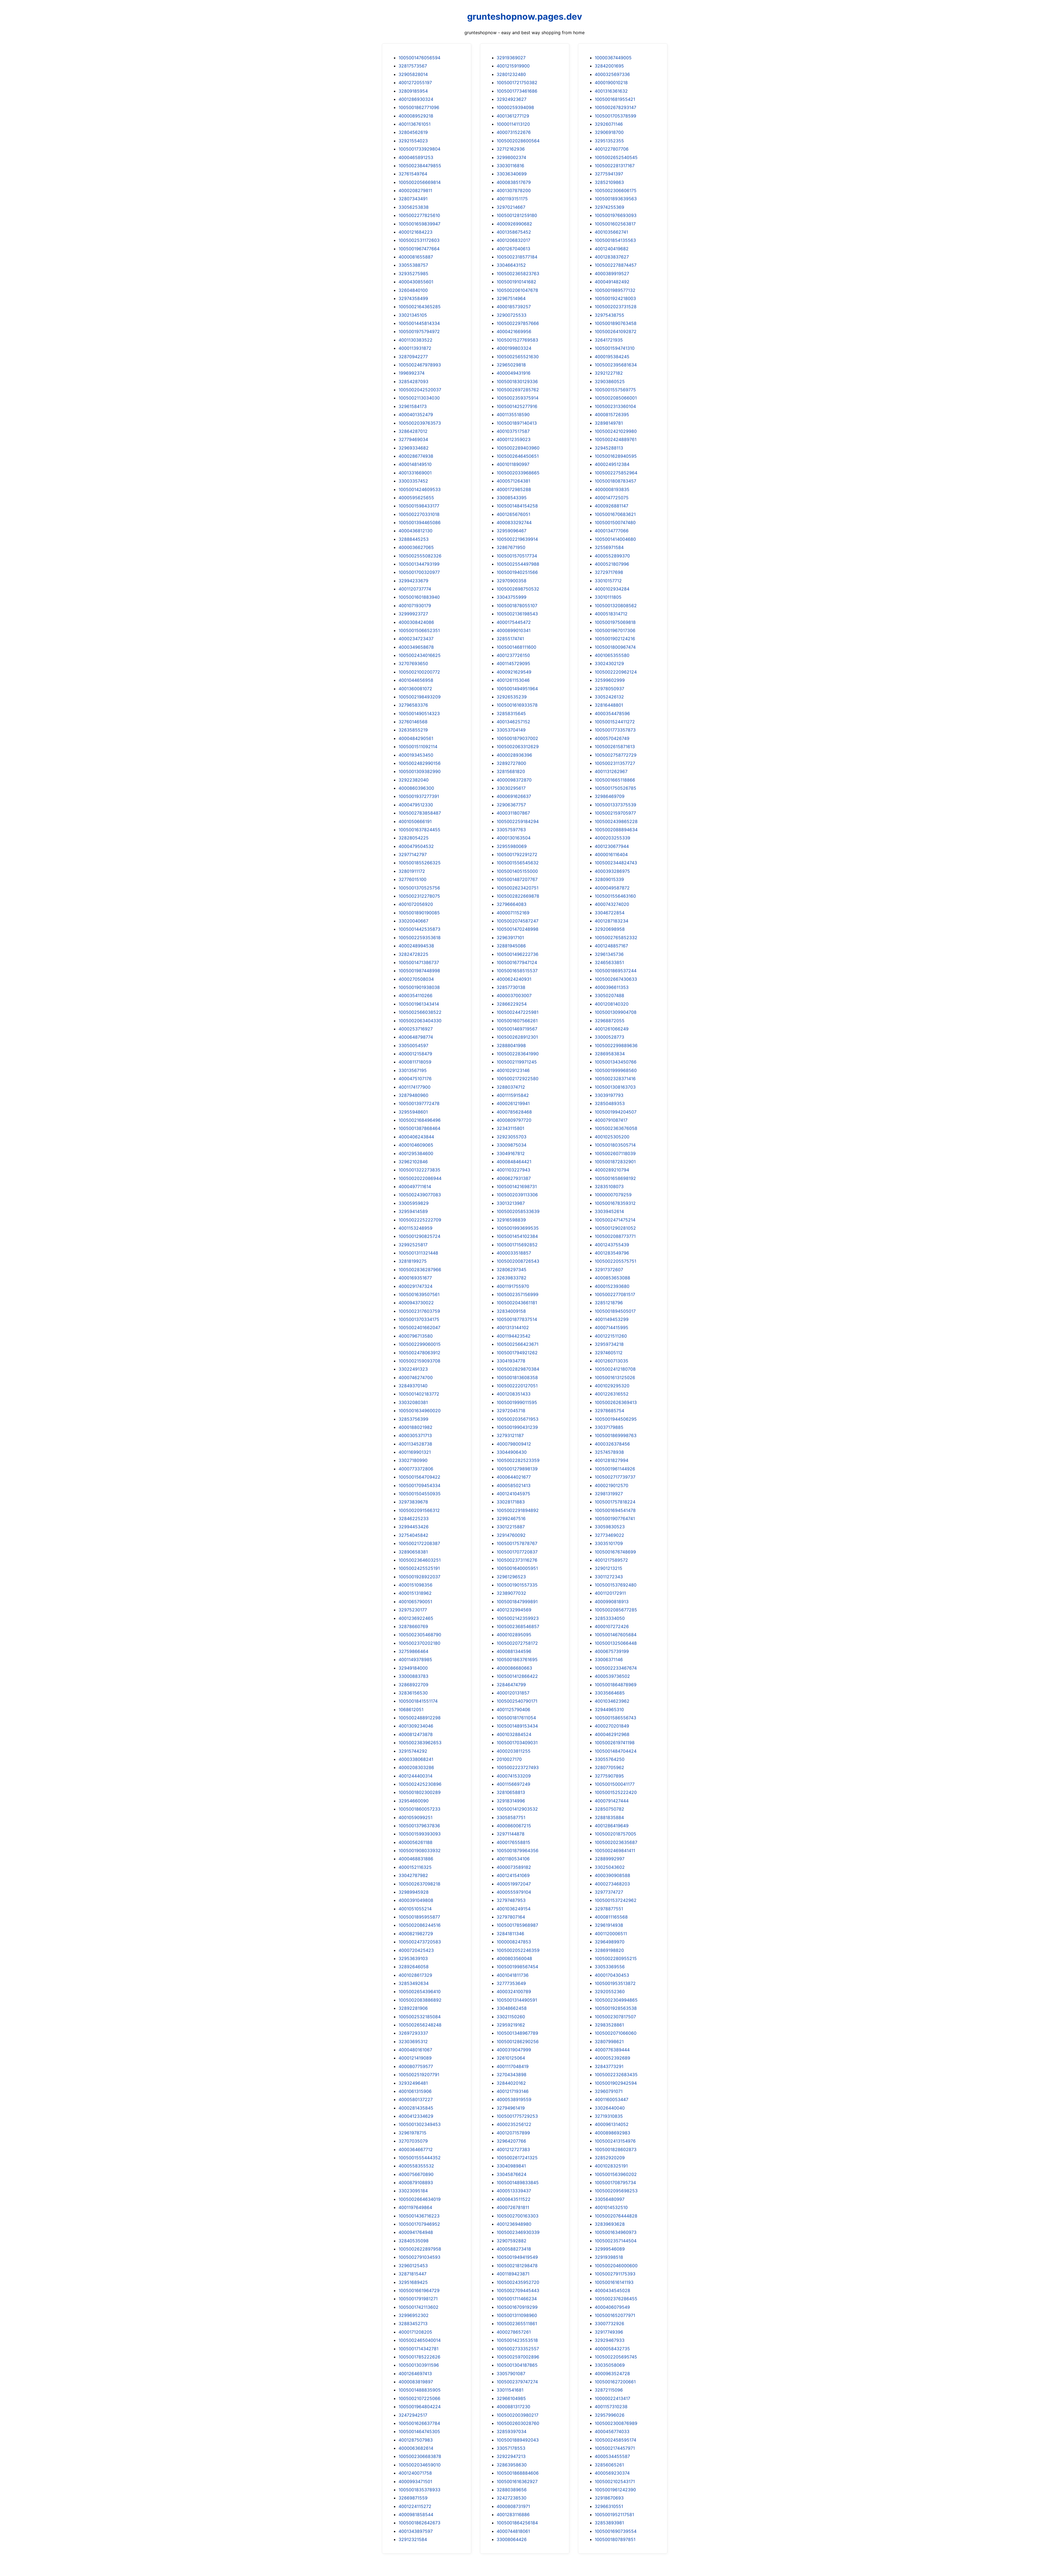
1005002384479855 (420, 166)
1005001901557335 (517, 1585)
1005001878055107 (517, 606)
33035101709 (609, 1543)
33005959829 (414, 1203)
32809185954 (413, 91)
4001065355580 (612, 655)
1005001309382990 (420, 771)
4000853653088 (612, 1278)
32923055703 (512, 1137)
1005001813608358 (517, 1377)
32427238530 (512, 2498)
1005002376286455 (616, 2299)
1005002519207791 (419, 2075)
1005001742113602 (419, 2307)
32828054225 (414, 838)
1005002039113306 (517, 1195)
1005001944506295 (616, 1419)
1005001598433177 (419, 506)
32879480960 (413, 1095)
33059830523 (610, 1527)
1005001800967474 (615, 647)
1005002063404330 (420, 1021)
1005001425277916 (517, 406)
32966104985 (511, 2398)
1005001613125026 (615, 1377)
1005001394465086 (420, 522)
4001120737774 (415, 589)
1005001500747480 (615, 522)
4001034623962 (612, 1701)
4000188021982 (416, 1427)
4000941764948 (416, 2232)
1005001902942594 (616, 2083)
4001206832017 (513, 240)
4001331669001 (415, 473)
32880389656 (512, 2490)
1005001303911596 (419, 2365)
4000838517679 (514, 182)
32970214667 (511, 207)
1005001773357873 (615, 730)
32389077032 (511, 1593)
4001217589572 (611, 1560)
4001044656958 (416, 680)
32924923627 (512, 99)
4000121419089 (415, 2058)
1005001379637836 (419, 1826)
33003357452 (413, 481)
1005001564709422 (419, 1477)
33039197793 (609, 1095)
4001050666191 (415, 821)
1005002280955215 (616, 1958)
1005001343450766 (616, 1062)
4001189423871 (513, 2274)
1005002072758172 (517, 1643)
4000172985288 (514, 489)
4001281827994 (612, 1460)
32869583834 (610, 1054)
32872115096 (609, 2390)
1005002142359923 (518, 1618)
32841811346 (510, 1934)
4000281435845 (416, 2108)
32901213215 (609, 1568)
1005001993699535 (518, 1228)
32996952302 (414, 2315)
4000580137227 (416, 2099)
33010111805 (608, 597)
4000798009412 (514, 1444)
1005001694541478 (615, 1510)
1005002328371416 (615, 1079)
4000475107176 (415, 1079)
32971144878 (511, 1834)
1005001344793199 (419, 564)
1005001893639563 (616, 199)
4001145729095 (513, 663)
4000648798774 (416, 1037)
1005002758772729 (616, 755)
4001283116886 (513, 2515)
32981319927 (609, 1494)
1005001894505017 (615, 1311)
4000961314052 (612, 2124)
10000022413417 (612, 2398)
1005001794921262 (517, 1353)
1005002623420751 (518, 888)
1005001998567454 (517, 1967)
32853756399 (413, 1419)
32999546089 (610, 2249)
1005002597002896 (518, 2357)
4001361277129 (513, 116)
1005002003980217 (518, 2415)
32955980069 (512, 846)
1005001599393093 (420, 1834)
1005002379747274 (517, 2382)
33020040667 (413, 921)
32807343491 (413, 199)
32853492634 (414, 1983)
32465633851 (609, 962)
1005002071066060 (616, 2033)
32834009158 (511, 1311)
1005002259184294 (518, 821)
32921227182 (609, 373)
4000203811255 (514, 1751)
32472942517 (413, 2415)
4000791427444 (612, 1801)
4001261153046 (513, 680)
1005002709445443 (518, 2290)
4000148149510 (415, 464)
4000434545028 (612, 2290)
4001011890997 (513, 464)
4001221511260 (611, 1336)
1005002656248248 (420, 2025)
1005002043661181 (517, 1303)
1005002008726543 (518, 1261)
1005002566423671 (518, 1344)
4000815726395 (612, 415)
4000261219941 (513, 1103)
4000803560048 (514, 1958)
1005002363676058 (616, 1128)
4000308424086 (416, 622)
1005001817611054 (516, 1718)
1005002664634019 (420, 2199)
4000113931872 (415, 348)
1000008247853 (514, 1942)
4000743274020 (612, 904)
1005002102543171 (615, 2481)
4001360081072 (415, 689)
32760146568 (413, 722)
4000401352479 (416, 415)
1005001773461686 (517, 91)
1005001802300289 (420, 1792)
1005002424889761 (616, 439)
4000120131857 (513, 1693)
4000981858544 (416, 2515)
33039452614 (609, 1211)
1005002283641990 (518, 1054)
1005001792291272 (517, 854)
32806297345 (512, 1270)
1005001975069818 (615, 622)
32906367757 (511, 805)
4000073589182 (514, 1867)
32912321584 (413, 2539)
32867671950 (511, 547)
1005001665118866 (615, 780)
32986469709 (610, 796)
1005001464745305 (419, 2431)
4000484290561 (416, 738)
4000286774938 (416, 456)
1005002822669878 (518, 896)
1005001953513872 (615, 1983)
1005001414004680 (615, 539)
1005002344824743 (616, 863)
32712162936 (511, 149)
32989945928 (414, 1892)
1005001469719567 (517, 1029)
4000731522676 (514, 132)
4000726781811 (513, 2207)
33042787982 (413, 1875)
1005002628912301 (517, 1037)
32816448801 (609, 705)
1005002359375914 (518, 398)
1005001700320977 (419, 572)
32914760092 (511, 1535)
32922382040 (414, 780)
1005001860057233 (419, 1809)
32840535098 (414, 2241)
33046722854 (610, 913)
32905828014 (413, 74)
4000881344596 (514, 1651)
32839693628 (610, 2224)
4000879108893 (416, 2183)
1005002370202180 (419, 1643)
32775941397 (609, 174)
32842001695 (609, 66)
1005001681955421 (615, 99)
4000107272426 (612, 1626)
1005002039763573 (420, 423)
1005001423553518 (517, 2340)
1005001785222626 (419, 2357)
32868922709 (413, 1685)
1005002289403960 (518, 448)
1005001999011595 (517, 1402)
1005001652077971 (615, 2315)
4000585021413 (514, 1485)
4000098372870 (514, 780)
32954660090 (414, 1801)
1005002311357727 (615, 763)
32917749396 (609, 2332)
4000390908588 (612, 1875)
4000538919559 (514, 2099)
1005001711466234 (517, 2299)
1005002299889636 (616, 1045)
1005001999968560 (616, 1070)
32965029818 (511, 365)
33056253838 (414, 207)
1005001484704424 (616, 1751)
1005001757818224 (615, 1502)
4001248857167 (611, 946)
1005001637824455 (419, 830)
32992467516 (511, 1518)
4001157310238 (611, 2407)
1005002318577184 (517, 257)
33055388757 (413, 265)
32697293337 (413, 2033)
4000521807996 (612, 564)
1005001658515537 (517, 971)
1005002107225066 (419, 2398)
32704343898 (512, 2075)
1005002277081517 (615, 1294)
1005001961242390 (615, 2490)
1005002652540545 (616, 157)
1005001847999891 (517, 1602)
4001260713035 (612, 1361)
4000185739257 (514, 307)
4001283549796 (612, 1253)
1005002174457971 (615, 2448)
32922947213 (511, 2456)
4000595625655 (416, 498)
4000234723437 (416, 639)
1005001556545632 (518, 863)
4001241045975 (513, 1494)
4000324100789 (514, 1992)
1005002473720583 (420, 1942)
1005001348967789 (517, 2033)
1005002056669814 (420, 182)
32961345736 (609, 954)
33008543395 (512, 498)
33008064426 (512, 2539)
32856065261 (609, 2465)
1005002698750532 (518, 589)
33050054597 (413, 1045)
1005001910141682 (516, 282)
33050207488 (609, 995)
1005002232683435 (616, 2075)
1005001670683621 (615, 514)
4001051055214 (415, 1909)
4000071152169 (513, 913)
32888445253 (414, 539)
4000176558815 (513, 1842)
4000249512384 (612, 464)
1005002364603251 (420, 1560)
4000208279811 (415, 190)
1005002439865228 (616, 821)
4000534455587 (612, 2456)
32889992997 (610, 1859)
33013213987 (511, 1203)
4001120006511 (611, 1934)
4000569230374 (612, 2473)
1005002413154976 (615, 2141)
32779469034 (413, 439)
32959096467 (512, 531)
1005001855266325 (420, 863)
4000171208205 (415, 2332)
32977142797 (413, 854)
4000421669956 (514, 331)
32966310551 (609, 2506)
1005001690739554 (616, 2531)
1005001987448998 (419, 971)
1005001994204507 (616, 1112)
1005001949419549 (517, 2257)
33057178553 (511, 2448)
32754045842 (413, 1535)
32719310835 (609, 2116)
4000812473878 (416, 1734)
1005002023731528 (616, 307)
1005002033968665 (518, 473)
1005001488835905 (420, 2390)
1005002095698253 (616, 2191)
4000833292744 (514, 522)
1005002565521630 (518, 357)
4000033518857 (514, 1253)
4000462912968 (612, 1734)
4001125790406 (513, 1709)
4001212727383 (513, 2149)
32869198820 (609, 1950)
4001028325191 (611, 2166)
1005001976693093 (616, 215)
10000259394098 (515, 107)
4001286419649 (612, 1826)
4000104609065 (416, 1145)
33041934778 (511, 1361)
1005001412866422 (517, 1676)
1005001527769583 (517, 340)
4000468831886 (416, 1859)
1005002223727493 (518, 1767)
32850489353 (610, 1103)
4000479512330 (416, 805)
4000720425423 (416, 1950)
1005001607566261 (517, 1021)
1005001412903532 (517, 1809)
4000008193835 (612, 489)
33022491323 (413, 1369)
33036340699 (512, 174)
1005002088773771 (615, 1236)
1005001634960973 (616, 2232)
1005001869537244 (616, 971)
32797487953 (511, 1900)
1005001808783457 (615, 481)
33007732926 (609, 2324)
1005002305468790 (420, 1635)
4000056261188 (416, 1842)
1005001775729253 (517, 2116)
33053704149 (511, 730)
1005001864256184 (517, 2523)
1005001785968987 (517, 1925)
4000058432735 (612, 2349)
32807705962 (609, 1767)
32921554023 (413, 141)
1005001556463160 (615, 896)
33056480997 (610, 2199)
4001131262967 (611, 771)
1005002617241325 (517, 2158)
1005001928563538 (616, 2008)
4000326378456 (612, 1444)
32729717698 (609, 572)
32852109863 (609, 182)
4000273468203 (612, 1884)
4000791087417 (611, 1120)
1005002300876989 (616, 2423)
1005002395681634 (616, 365)
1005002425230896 (420, 1784)
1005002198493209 (420, 697)
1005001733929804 (419, 149)
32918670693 (609, 2498)
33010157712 (608, 581)
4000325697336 (612, 74)
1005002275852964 (616, 473)
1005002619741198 (615, 1743)
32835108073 (609, 1186)
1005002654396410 (420, 1992)
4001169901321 (415, 1452)
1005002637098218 (419, 1884)
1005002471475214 (615, 1220)
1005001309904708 (616, 1012)
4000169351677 (415, 1278)
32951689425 (413, 2282)
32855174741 (510, 639)
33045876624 (512, 2174)
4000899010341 (514, 630)
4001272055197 (415, 83)
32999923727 (413, 614)
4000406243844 (416, 1137)
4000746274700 (416, 1377)
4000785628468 (514, 1112)
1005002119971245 (517, 1062)
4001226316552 (612, 1394)
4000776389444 (612, 2050)
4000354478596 (612, 713)
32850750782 (609, 1809)
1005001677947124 (517, 962)
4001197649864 (415, 2207)
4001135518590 (513, 415)
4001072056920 (416, 904)
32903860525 (610, 381)
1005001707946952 (419, 2224)
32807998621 (609, 2042)
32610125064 (511, 2058)
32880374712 (511, 1087)
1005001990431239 (517, 1427)
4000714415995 (612, 1327)
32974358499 (413, 298)
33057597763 (511, 830)
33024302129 (609, 663)
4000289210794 (612, 1170)
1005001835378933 (419, 2490)
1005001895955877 (419, 1917)
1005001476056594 (419, 58)
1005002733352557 (518, 2349)
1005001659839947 (419, 224)
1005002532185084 (420, 2017)
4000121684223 (416, 232)
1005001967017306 (615, 630)
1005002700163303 (518, 2216)
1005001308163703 (615, 1087)
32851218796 (609, 1303)
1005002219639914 (517, 539)
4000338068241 (416, 1759)
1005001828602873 (616, 2149)
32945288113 (609, 448)
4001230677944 (612, 846)
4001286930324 (416, 99)
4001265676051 (513, 514)
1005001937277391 (419, 796)
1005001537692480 (616, 1585)
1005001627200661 (615, 2382)
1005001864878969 (616, 1685)
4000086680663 (514, 1668)
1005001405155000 (517, 871)
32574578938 (609, 1452)
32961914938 (609, 1925)
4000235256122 (514, 2124)
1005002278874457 (616, 265)
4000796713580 (416, 1336)
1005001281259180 (517, 215)
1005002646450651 (518, 456)
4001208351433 (514, 1394)
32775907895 (609, 1776)
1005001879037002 (517, 738)
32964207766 (511, 2141)
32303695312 (413, 2042)
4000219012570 (612, 1485)
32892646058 (414, 1967)
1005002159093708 (419, 1361)
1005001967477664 (419, 249)
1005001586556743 (615, 1718)
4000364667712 (416, 2149)
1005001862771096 (419, 107)
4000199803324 (514, 348)
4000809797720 (514, 1120)
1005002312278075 (419, 896)
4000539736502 (612, 1676)
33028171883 (511, 1502)
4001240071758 (415, 2473)
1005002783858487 (420, 813)
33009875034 (512, 1145)
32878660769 (413, 1626)
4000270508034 (416, 979)
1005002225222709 (420, 1220)
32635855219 (413, 730)
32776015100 (412, 879)
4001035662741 (611, 232)
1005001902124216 (615, 639)
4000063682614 (416, 2448)
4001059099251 (416, 1817)
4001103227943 (513, 1170)
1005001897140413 (517, 423)
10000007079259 (613, 1195)
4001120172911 (610, 1593)
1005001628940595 (616, 456)
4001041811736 (513, 1975)
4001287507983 (416, 2440)
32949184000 (413, 1668)
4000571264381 (513, 481)
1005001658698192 (615, 1178)
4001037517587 (513, 431)
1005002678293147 (615, 107)
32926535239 (512, 697)
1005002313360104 (615, 406)
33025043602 (610, 1867)
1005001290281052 (615, 1228)
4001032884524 (514, 1734)
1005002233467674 (616, 1668)
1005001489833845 (518, 2183)
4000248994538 (416, 946)
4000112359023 (514, 439)
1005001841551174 (418, 1701)
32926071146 (609, 124)
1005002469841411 (615, 1851)
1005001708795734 (615, 2183)
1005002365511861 (517, 2324)
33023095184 (413, 2191)
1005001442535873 (419, 929)
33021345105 (413, 315)
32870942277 (413, 357)
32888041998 (511, 1045)
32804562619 (413, 132)
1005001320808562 (616, 606)
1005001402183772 (419, 1394)
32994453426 (414, 1527)
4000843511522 (514, 2199)
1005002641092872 (616, 331)
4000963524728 (612, 2374)
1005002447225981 (518, 1012)
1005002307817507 (615, 2017)
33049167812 (511, 1153)
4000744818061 (513, 2531)
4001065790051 (415, 1602)
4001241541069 (513, 1875)
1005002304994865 (616, 2000)
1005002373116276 (517, 1560)
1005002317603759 (419, 1311)
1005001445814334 (419, 323)
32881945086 (511, 946)
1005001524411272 (615, 722)
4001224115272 (415, 2506)
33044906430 (512, 1452)
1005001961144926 (615, 1469)
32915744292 (413, 1751)
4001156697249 (513, 1784)
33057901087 (511, 2374)
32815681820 (511, 771)
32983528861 (609, 2025)
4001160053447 (612, 2099)
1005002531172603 (419, 240)
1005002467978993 (420, 365)
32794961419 (511, 2108)
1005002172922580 (518, 1079)
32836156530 (413, 1693)
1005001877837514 (517, 1319)
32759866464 (413, 1651)
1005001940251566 (517, 572)
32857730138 (511, 987)
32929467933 (610, 2340)
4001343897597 (416, 2531)
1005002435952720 (518, 2282)
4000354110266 (416, 995)
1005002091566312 (419, 1510)
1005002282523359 (518, 1460)
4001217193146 (513, 2091)
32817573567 (413, 66)
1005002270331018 (419, 514)
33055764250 (610, 1759)
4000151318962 (415, 1593)
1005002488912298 (420, 1718)
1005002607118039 (615, 1153)
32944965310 (609, 1709)
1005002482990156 (420, 763)
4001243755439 (612, 1245)
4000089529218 (416, 116)
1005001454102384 (517, 1236)
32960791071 (609, 2091)
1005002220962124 (616, 672)
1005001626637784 (419, 2423)
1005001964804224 (420, 2407)
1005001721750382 (517, 83)
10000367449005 (613, 58)
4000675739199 (612, 1651)
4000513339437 (514, 2191)
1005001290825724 (419, 1236)
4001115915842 (513, 1095)
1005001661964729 (419, 2290)
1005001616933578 (517, 705)
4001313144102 (513, 1327)
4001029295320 (612, 1386)
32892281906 (413, 2008)
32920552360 (610, 1992)
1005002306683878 (420, 2456)
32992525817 (413, 1245)
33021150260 (511, 2017)
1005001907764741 (615, 1518)
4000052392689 (612, 2058)
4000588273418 (514, 2249)
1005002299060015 (420, 1344)
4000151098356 (416, 1585)
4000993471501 (415, 2481)
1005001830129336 (517, 381)
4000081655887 (416, 257)
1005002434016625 (420, 655)
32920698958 (610, 929)
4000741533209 (514, 1776)
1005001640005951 (517, 1568)
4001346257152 (513, 722)
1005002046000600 (616, 2266)
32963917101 (510, 938)
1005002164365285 (420, 307)
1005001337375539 (615, 805)
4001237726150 (513, 655)
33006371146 (609, 1659)
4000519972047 (514, 1884)
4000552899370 (612, 556)
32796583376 (413, 705)
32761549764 (413, 174)
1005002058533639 (518, 1211)
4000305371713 (415, 1435)
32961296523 (511, 1577)
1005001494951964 (517, 689)
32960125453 (413, 2266)
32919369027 (511, 58)
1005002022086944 (420, 1178)
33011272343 (609, 1577)
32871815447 (412, 2274)
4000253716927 (416, 1029)
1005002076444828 (616, 2216)
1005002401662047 (419, 1327)
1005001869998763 (616, 1435)
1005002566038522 (420, 1012)
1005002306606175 (616, 190)
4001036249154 (514, 1909)
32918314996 (511, 1801)
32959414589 (413, 1211)
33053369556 (610, 1967)
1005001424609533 (420, 489)
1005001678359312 (615, 1203)
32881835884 (609, 1817)
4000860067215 (514, 1826)
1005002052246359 (518, 1950)
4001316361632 (611, 91)
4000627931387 (514, 1178)
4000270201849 (612, 1726)
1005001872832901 (615, 1162)
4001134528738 (415, 1444)
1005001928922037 (419, 1577)
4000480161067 (415, 2050)
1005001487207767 (517, 879)
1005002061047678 (517, 290)
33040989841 (511, 2166)
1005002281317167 (615, 166)
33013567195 (413, 1070)
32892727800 (511, 763)
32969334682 (414, 448)
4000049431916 (514, 373)
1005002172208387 (419, 1543)
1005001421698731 (517, 1186)
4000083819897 (416, 2382)
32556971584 (609, 547)
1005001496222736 (518, 954)
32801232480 (511, 74)
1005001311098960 (517, 2315)
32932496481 (413, 2083)
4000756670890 (416, 2174)
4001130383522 (416, 340)
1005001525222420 (616, 1792)
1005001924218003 (615, 298)
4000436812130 (416, 531)
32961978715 (412, 2133)
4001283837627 (612, 257)
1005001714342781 (419, 2349)
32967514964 (511, 298)
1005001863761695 (517, 1659)
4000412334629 (416, 2116)
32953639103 (413, 1958)
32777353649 (511, 1983)
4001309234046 (416, 1726)
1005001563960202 (616, 2174)
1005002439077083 (420, 1195)
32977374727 (609, 1892)
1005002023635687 (616, 1842)
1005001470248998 (518, 929)
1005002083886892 (420, 2000)
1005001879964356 (518, 1851)
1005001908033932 (420, 1851)
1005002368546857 (518, 1626)
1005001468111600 (516, 647)
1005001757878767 (517, 1543)
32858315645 (511, 713)
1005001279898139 (517, 1469)
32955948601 (413, 1112)
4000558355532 (416, 2166)
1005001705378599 (615, 116)
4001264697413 (415, 2374)
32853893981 (609, 2523)
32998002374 (511, 157)
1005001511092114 (418, 747)
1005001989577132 (615, 290)
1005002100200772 (419, 672)
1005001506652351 (419, 630)
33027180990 (413, 1460)
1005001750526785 (615, 788)
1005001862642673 (419, 2523)
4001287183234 (612, 921)
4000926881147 (612, 506)
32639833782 (512, 1278)
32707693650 (413, 663)
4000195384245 (612, 357)
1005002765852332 (616, 938)
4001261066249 (612, 1029)
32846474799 (511, 1685)
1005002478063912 (419, 1353)
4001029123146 (513, 1070)
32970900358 (512, 581)
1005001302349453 (420, 2124)
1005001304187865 (517, 2365)
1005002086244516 (420, 1925)
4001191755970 (513, 1286)
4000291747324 (416, 1286)
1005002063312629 (518, 747)
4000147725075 (612, 498)
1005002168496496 (420, 1120)
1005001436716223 (419, 2216)
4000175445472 (514, 622)
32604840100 (413, 290)
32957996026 (610, 2415)
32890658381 (413, 1552)
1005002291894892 (518, 1510)
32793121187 (510, 1435)
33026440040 (610, 2108)
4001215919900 (513, 66)
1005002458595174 (615, 2440)
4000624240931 (514, 979)
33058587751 (511, 1817)
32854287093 (413, 381)
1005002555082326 (420, 556)
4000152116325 (415, 1867)
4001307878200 (514, 190)
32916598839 (511, 1220)
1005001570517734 (517, 556)
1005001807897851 (615, 2539)
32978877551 (609, 1909)
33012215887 (511, 1527)
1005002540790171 (517, 1701)
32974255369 (609, 207)
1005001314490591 (517, 2000)
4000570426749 (612, 738)
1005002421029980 (616, 431)
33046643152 (511, 265)
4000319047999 (514, 2050)
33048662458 (512, 2008)
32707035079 (413, 2141)
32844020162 (511, 2083)
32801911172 (412, 871)
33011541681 (510, 2390)
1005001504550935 (420, 1494)
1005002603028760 (518, 2423)
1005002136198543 (517, 614)
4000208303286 (416, 1767)
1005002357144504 (616, 2241)
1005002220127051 (517, 1386)
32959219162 (511, 2025)
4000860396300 (416, 788)
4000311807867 (513, 813)
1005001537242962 (616, 1900)
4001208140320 (612, 1004)
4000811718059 (415, 1062)
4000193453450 (416, 755)
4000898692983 (612, 2133)
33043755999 (512, 597)
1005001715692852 (517, 1245)
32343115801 (510, 1128)
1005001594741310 (615, 348)
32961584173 (413, 406)
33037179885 (609, 1427)
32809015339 (609, 879)
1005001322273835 (419, 1170)
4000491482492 (612, 282)
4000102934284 (612, 589)
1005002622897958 (420, 2249)
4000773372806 (416, 1469)
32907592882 (512, 2241)
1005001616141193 (614, 2282)
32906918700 (609, 132)
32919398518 (609, 2257)
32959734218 (609, 1344)
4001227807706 (612, 149)
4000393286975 (612, 871)
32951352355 (609, 141)
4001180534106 (513, 1859)
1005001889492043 (518, 2440)
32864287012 (413, 431)
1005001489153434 (517, 1726)
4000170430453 (612, 1975)
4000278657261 (514, 2332)
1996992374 (412, 373)
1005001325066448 (616, 1643)
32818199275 (413, 1261)
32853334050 (610, 1618)
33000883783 (413, 1676)
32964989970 (610, 1942)
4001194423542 (514, 1336)
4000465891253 (416, 157)
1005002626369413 (616, 1402)
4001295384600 (416, 1153)
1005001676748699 (615, 1552)
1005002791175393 (615, 2274)
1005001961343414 (419, 1004)
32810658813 (511, 1792)
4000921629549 (514, 672)
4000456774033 (612, 2431)
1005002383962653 (420, 1743)
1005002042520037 (420, 390)
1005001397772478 (419, 1103)
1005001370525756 (419, 888)
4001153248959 (416, 1228)
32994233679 (413, 581)
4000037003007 (514, 995)
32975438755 (609, 315)
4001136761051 (415, 124)
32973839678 (413, 1502)
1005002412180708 (615, 1369)
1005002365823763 (518, 274)
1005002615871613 (615, 747)
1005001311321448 (418, 1253)
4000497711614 (415, 1186)
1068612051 (411, 1709)
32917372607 (609, 1270)
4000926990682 (514, 224)
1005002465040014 (420, 2340)
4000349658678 (416, 647)
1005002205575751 (615, 1261)
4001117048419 (513, 2066)
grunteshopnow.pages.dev (525, 17)
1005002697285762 (518, 390)
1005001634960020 (420, 1411)
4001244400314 (416, 1776)
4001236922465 (416, 1618)
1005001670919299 (517, 2307)
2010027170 (509, 1759)
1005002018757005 (615, 1834)
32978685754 (609, 1411)
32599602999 (610, 680)
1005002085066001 (616, 398)
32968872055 (610, 1021)
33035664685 (610, 1693)
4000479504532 (416, 846)
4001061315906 (415, 2091)
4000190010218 (611, 83)
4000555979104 (514, 1892)
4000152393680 (612, 1286)
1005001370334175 (419, 1319)
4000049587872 (612, 888)
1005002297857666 (518, 323)
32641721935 (609, 340)
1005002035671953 (518, 1419)
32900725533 (512, 315)
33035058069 (610, 2365)
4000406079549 (612, 2307)
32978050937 (609, 689)
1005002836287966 (420, 1270)
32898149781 (609, 423)
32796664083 (512, 904)
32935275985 (413, 274)
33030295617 (511, 788)
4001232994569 (514, 1610)
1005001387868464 (419, 1128)
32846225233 (414, 1518)
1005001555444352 (420, 2158)
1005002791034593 (419, 2257)
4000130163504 (514, 838)
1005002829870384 (518, 1369)
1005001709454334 (419, 1485)
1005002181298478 (517, 2266)
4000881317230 (513, 2407)
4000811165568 (611, 1917)
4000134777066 (612, 531)
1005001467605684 (616, 1635)
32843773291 (609, 2066)
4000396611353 (612, 987)
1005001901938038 (419, 987)
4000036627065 (416, 547)
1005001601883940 (419, 597)
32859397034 (512, 2431)
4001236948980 (514, 2224)
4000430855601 (416, 282)
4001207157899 (513, 2133)
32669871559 (413, 2498)
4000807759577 (416, 2066)
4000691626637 (514, 796)
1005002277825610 (419, 215)
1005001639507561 (419, 1294)
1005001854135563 (615, 240)
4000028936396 (514, 755)
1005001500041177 (615, 1784)
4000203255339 (612, 838)
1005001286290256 (518, 2042)
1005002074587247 (518, 921)
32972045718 (511, 1411)
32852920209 (610, 2158)
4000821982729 (416, 1934)
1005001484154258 (517, 506)
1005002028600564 (518, 141)
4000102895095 (514, 1635)
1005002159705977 (615, 813)
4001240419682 (612, 249)
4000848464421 (514, 1162)
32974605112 (609, 1353)
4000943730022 (416, 1303)
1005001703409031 (517, 1743)
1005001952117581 (614, 2515)
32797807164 (511, 1917)
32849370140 (413, 1386)
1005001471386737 (419, 962)
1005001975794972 (419, 331)
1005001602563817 (615, 224)
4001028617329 (415, 1975)
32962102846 (413, 1162)
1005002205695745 (616, 2357)
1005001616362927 (517, 2481)
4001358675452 (514, 232)
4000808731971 (513, 2506)
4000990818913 (612, 1602)
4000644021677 (514, 1477)
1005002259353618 (420, 938)
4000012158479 (415, 1054)
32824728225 (413, 954)
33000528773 (609, 1037)
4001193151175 (512, 199)
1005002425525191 (419, 1568)
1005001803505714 (615, 1145)
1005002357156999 (518, 1294)
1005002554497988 (518, 564)
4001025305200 (612, 1137)
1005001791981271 (418, 2299)
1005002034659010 (420, 2465)
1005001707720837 (517, 1552)
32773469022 (609, 1535)
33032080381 (413, 1402)
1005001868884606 (518, 2473)
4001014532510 (611, 2207)
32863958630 (512, 2465)
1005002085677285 (616, 1610)
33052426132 (609, 697)
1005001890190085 (419, 913)
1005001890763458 (616, 323)
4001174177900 (415, 1087)
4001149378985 (415, 1659)
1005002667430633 (616, 979)
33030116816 (510, 166)
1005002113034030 (419, 398)
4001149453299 (612, 1319)
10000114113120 (513, 124)
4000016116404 (611, 854)
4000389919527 (612, 274)
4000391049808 (416, 1900)
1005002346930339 (518, 2232)
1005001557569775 (615, 390)
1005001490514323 (419, 713)
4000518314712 (611, 614)
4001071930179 (415, 606)
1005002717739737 (615, 1477)
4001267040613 (513, 249)
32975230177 (413, 1610)
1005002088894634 (616, 830)
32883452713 (413, 2324)
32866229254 (512, 1004)
